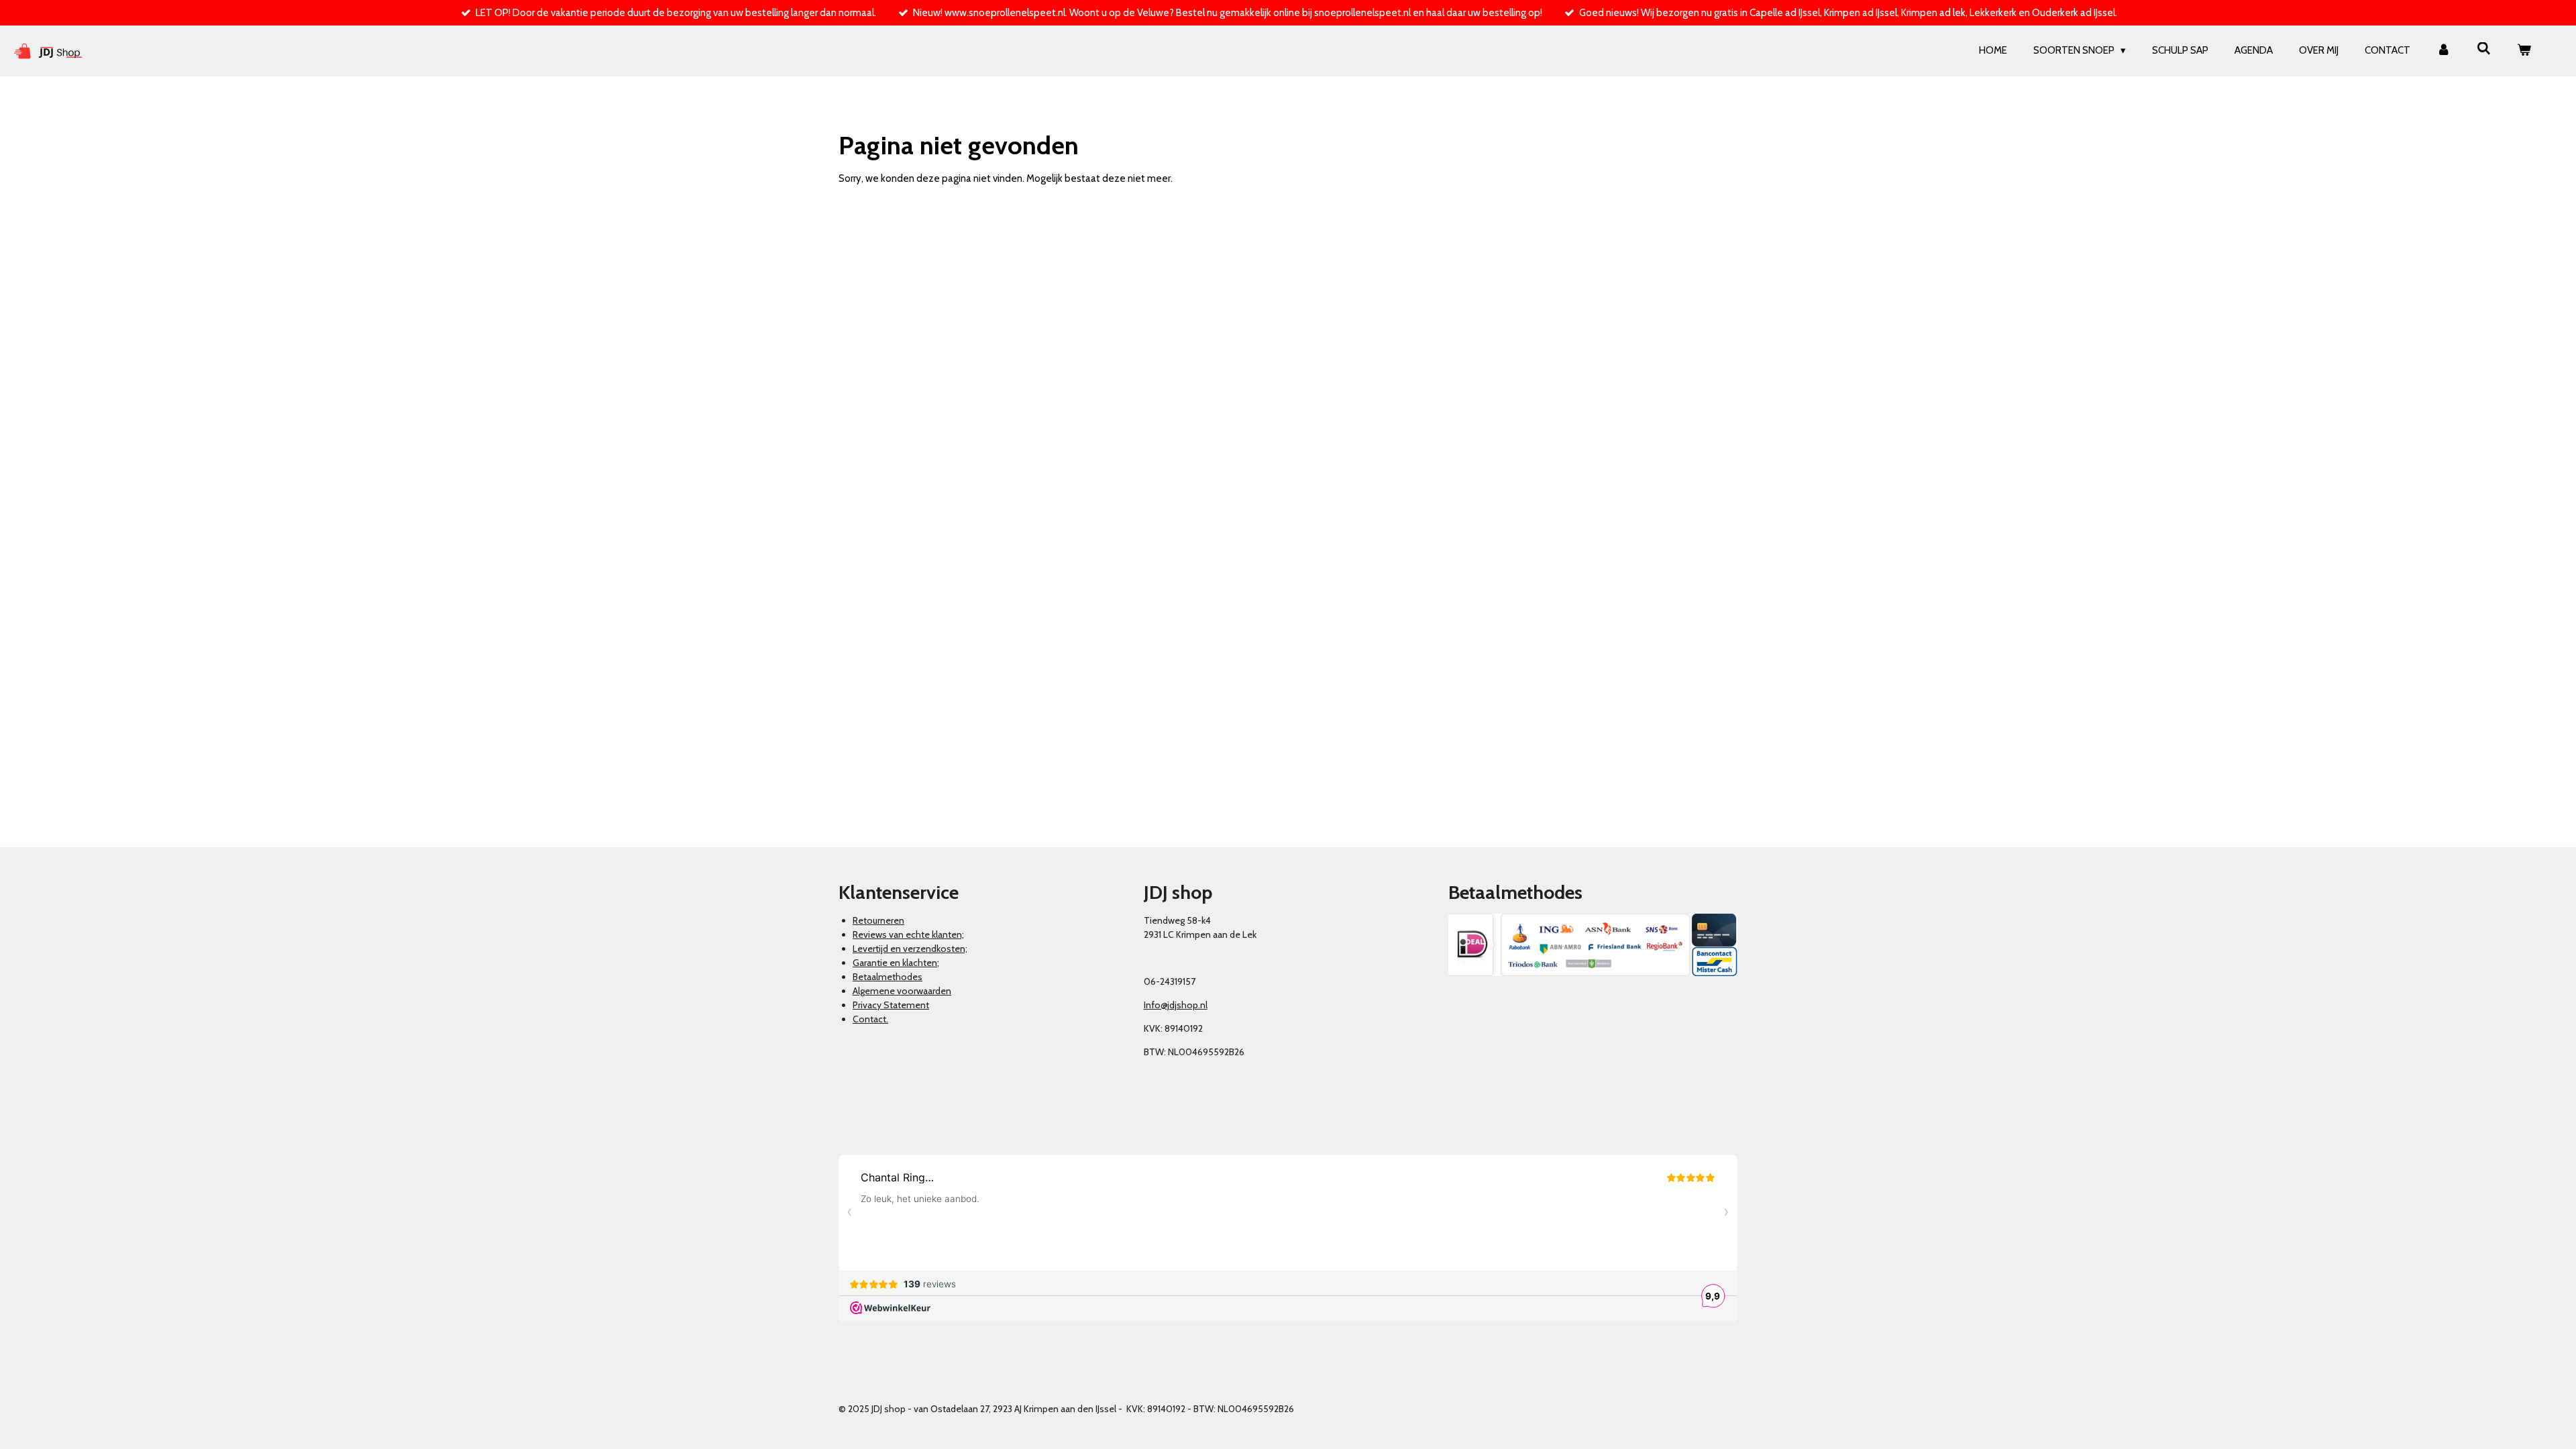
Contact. (870, 1019)
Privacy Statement (891, 1005)
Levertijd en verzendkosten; (910, 949)
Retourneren (878, 920)
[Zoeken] (2484, 49)
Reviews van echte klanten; (908, 934)
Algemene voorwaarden (902, 991)
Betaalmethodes (888, 977)
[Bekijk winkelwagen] (2524, 51)
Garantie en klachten (895, 963)
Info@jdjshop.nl (1176, 1005)
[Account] (2444, 51)
